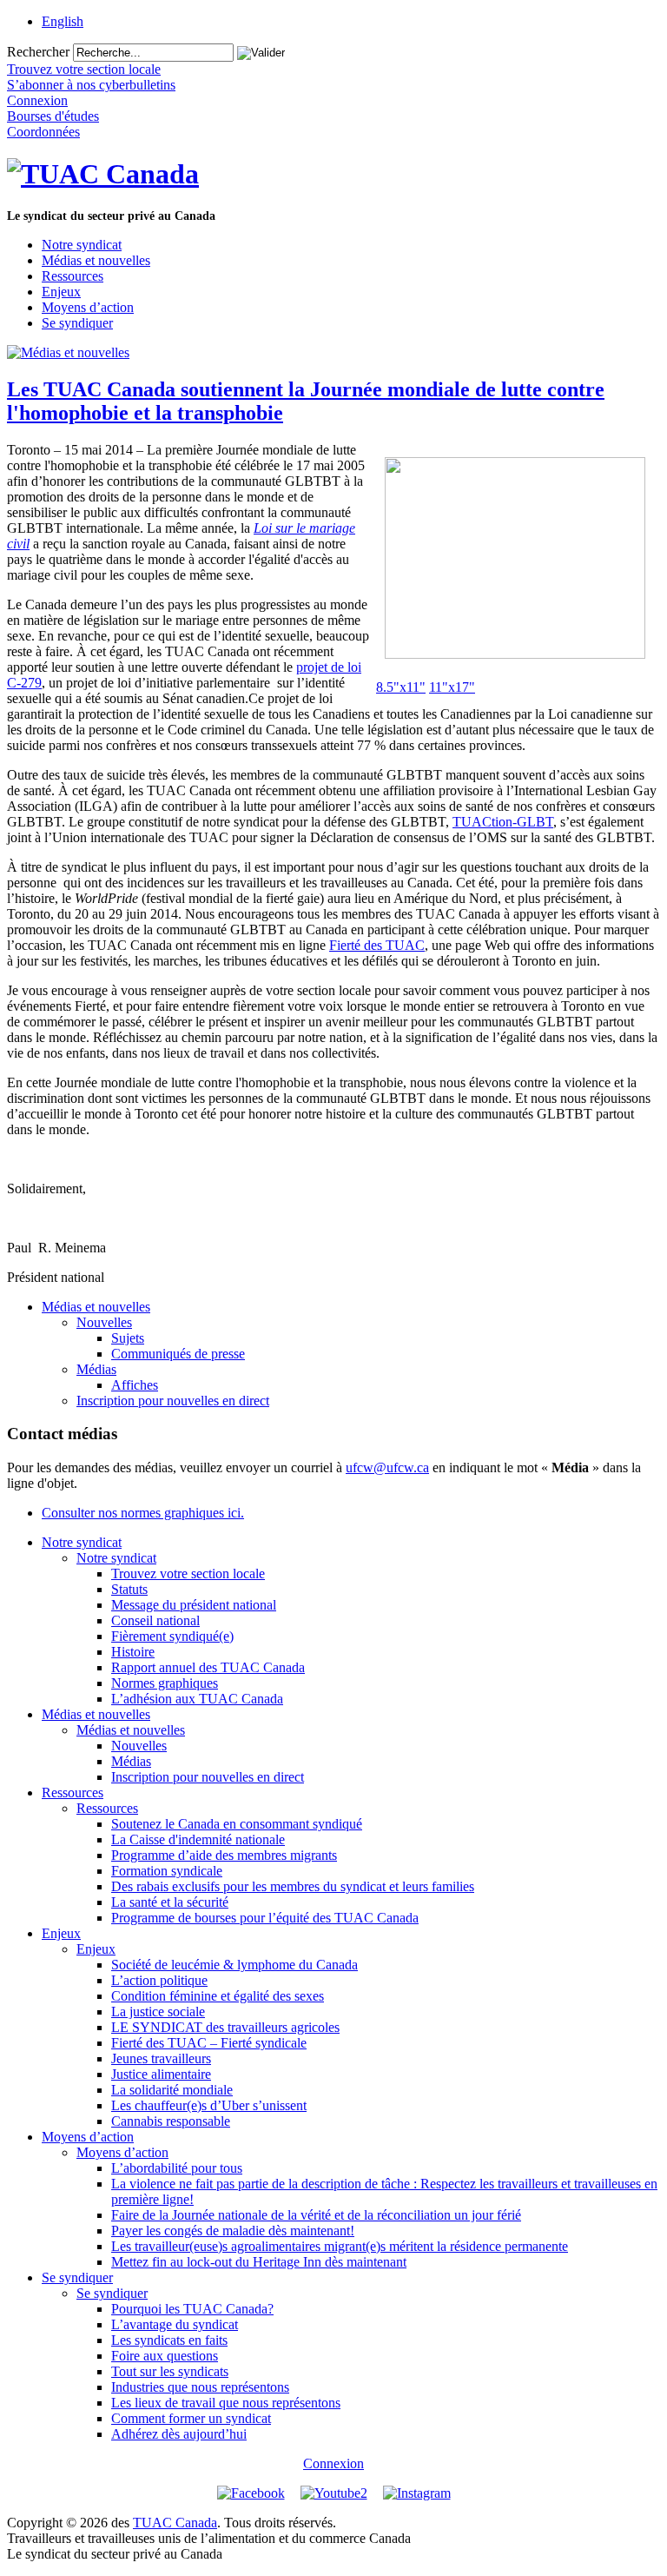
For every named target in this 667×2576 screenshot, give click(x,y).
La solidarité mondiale (172, 2090)
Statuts (129, 1589)
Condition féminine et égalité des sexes (218, 1996)
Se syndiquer (77, 323)
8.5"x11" (401, 687)
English (63, 21)
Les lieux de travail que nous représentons (226, 2403)
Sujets (128, 1338)
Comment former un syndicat (191, 2418)
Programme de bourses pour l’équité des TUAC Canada (265, 1918)
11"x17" (452, 687)
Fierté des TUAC (377, 945)
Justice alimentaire (161, 2074)
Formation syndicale (167, 1871)
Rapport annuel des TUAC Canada (208, 1667)
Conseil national (155, 1620)
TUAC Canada (175, 2523)
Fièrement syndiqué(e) (172, 1636)
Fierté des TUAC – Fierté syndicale (209, 2043)
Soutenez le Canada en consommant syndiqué (237, 1824)
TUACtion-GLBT (503, 822)
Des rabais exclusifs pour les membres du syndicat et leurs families (293, 1886)
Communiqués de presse (178, 1354)
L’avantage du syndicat (175, 2324)
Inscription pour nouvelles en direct (173, 1401)
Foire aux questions (165, 2356)
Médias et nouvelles (96, 260)
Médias (96, 1369)
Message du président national (194, 1605)
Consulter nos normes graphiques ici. (143, 1513)
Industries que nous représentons (200, 2387)
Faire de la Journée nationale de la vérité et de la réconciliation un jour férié (316, 2215)
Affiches (135, 1385)
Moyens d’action (88, 307)
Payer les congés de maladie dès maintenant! (233, 2231)
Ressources (73, 276)
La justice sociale (158, 2012)
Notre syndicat (82, 245)
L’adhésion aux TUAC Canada (197, 1699)
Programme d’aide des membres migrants (224, 1855)
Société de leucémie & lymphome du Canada (234, 1965)
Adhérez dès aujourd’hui (179, 2434)
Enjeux (61, 292)
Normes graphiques (165, 1683)
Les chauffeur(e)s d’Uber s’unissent (209, 2105)
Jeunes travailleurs (161, 2058)
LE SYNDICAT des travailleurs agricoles (225, 2027)
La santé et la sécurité (170, 1902)
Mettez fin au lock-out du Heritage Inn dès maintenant (259, 2262)
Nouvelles (104, 1322)
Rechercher (38, 52)
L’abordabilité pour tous (177, 2168)
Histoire (133, 1652)
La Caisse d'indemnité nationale (198, 1839)
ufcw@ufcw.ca (387, 1467)
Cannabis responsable (171, 2121)
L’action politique (159, 1980)
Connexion (333, 2463)
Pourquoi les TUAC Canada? (192, 2309)
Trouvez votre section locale (188, 1573)
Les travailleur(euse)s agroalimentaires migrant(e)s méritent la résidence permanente (340, 2246)
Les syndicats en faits (169, 2340)
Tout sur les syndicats (170, 2371)
